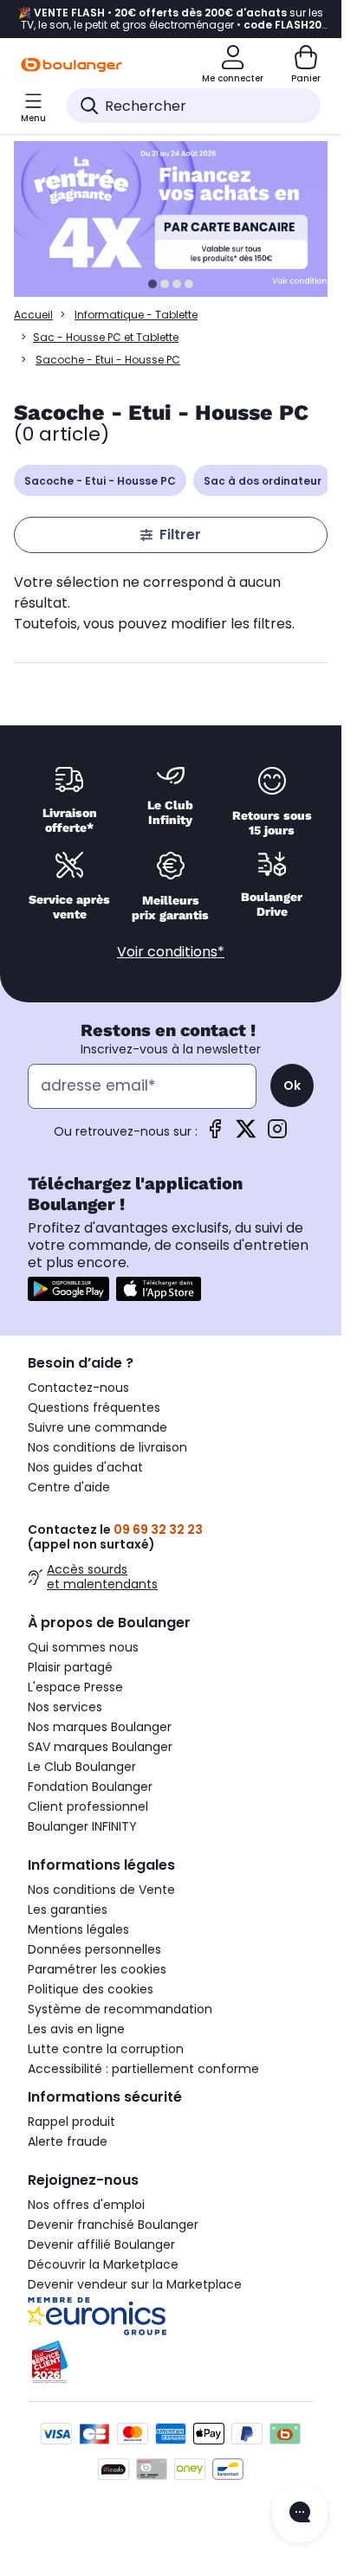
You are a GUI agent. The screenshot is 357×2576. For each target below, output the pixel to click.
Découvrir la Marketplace (103, 2264)
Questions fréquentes (94, 1407)
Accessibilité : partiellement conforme (143, 2069)
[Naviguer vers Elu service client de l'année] (171, 2362)
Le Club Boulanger (82, 1767)
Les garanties (68, 1909)
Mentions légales (78, 1929)
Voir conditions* (171, 952)
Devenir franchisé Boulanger (113, 2225)
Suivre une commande (97, 1427)
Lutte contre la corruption (106, 2049)
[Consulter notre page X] (246, 1134)
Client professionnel (88, 1806)
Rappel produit (71, 2122)
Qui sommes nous (83, 1647)
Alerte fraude (68, 2141)
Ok (292, 1085)
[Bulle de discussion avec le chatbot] (300, 2514)
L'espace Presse (75, 1687)
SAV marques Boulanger (100, 1747)
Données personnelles (94, 1949)
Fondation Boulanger (90, 1787)
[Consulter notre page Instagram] (277, 1134)
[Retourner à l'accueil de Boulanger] (71, 65)
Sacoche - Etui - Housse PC (100, 481)
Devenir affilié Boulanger (101, 2244)
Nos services (65, 1707)
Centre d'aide (69, 1487)
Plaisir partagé (70, 1667)
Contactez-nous (78, 1388)
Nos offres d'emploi (86, 2205)
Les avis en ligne (76, 2029)
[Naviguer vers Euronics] (171, 2316)
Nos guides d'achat (85, 1467)
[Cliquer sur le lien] (178, 219)
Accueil (33, 315)
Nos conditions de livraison (107, 1447)
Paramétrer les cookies (97, 1969)
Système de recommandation (120, 2009)
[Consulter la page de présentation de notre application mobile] (68, 1289)
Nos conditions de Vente (101, 1890)
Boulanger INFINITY (82, 1826)
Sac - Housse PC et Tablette (106, 337)
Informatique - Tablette (136, 315)
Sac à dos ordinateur (263, 481)
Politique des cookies (91, 1989)
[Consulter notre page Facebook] (215, 1134)
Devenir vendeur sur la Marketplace (135, 2284)
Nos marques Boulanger (100, 1727)
